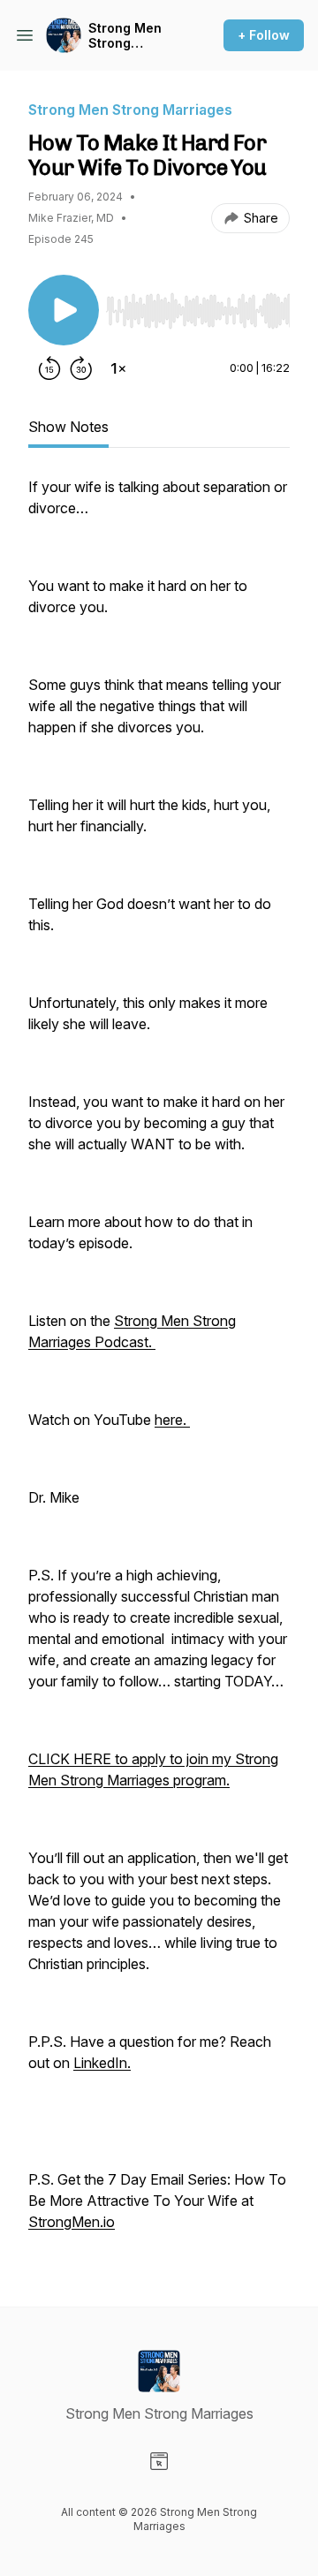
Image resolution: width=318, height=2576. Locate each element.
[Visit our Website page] (159, 2461)
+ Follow (264, 35)
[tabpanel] (159, 1363)
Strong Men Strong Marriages (125, 36)
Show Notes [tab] (68, 427)
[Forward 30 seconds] (81, 368)
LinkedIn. (102, 2063)
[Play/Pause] (64, 310)
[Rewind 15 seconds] (49, 368)
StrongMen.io (72, 2222)
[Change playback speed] (118, 368)
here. (170, 1420)
